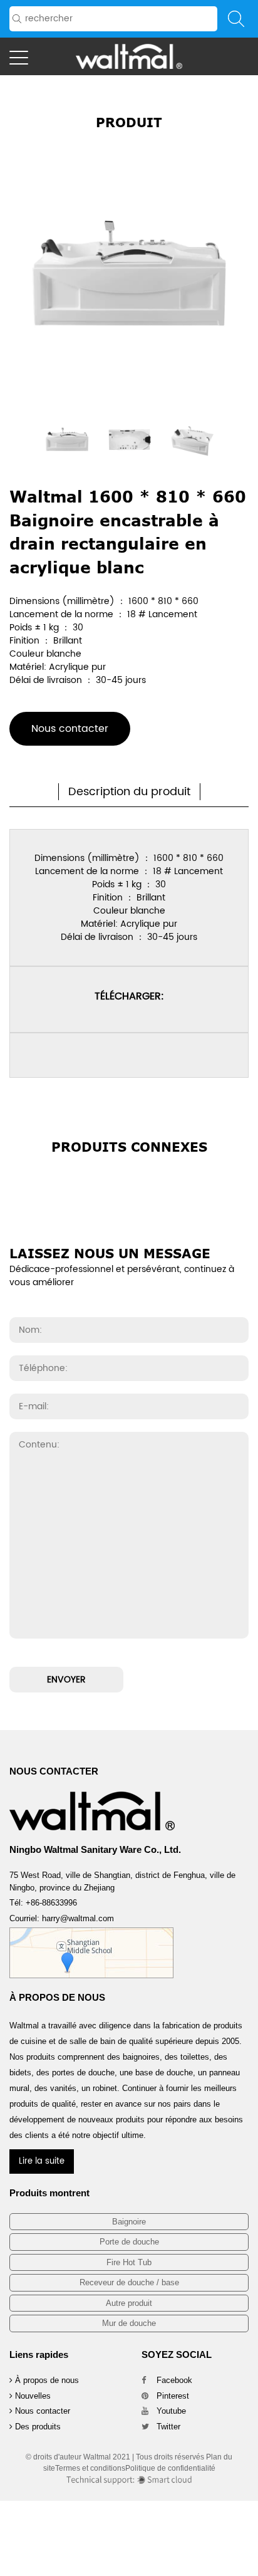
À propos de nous (46, 2380)
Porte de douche (129, 2242)
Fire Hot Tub (129, 2262)
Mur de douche (129, 2323)
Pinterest (172, 2396)
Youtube (170, 2411)
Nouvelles (32, 2396)
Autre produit (129, 2303)
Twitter (167, 2427)
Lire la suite (42, 2161)
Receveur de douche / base (129, 2282)
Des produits (37, 2427)
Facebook (173, 2380)
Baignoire (129, 2222)
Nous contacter (70, 729)
